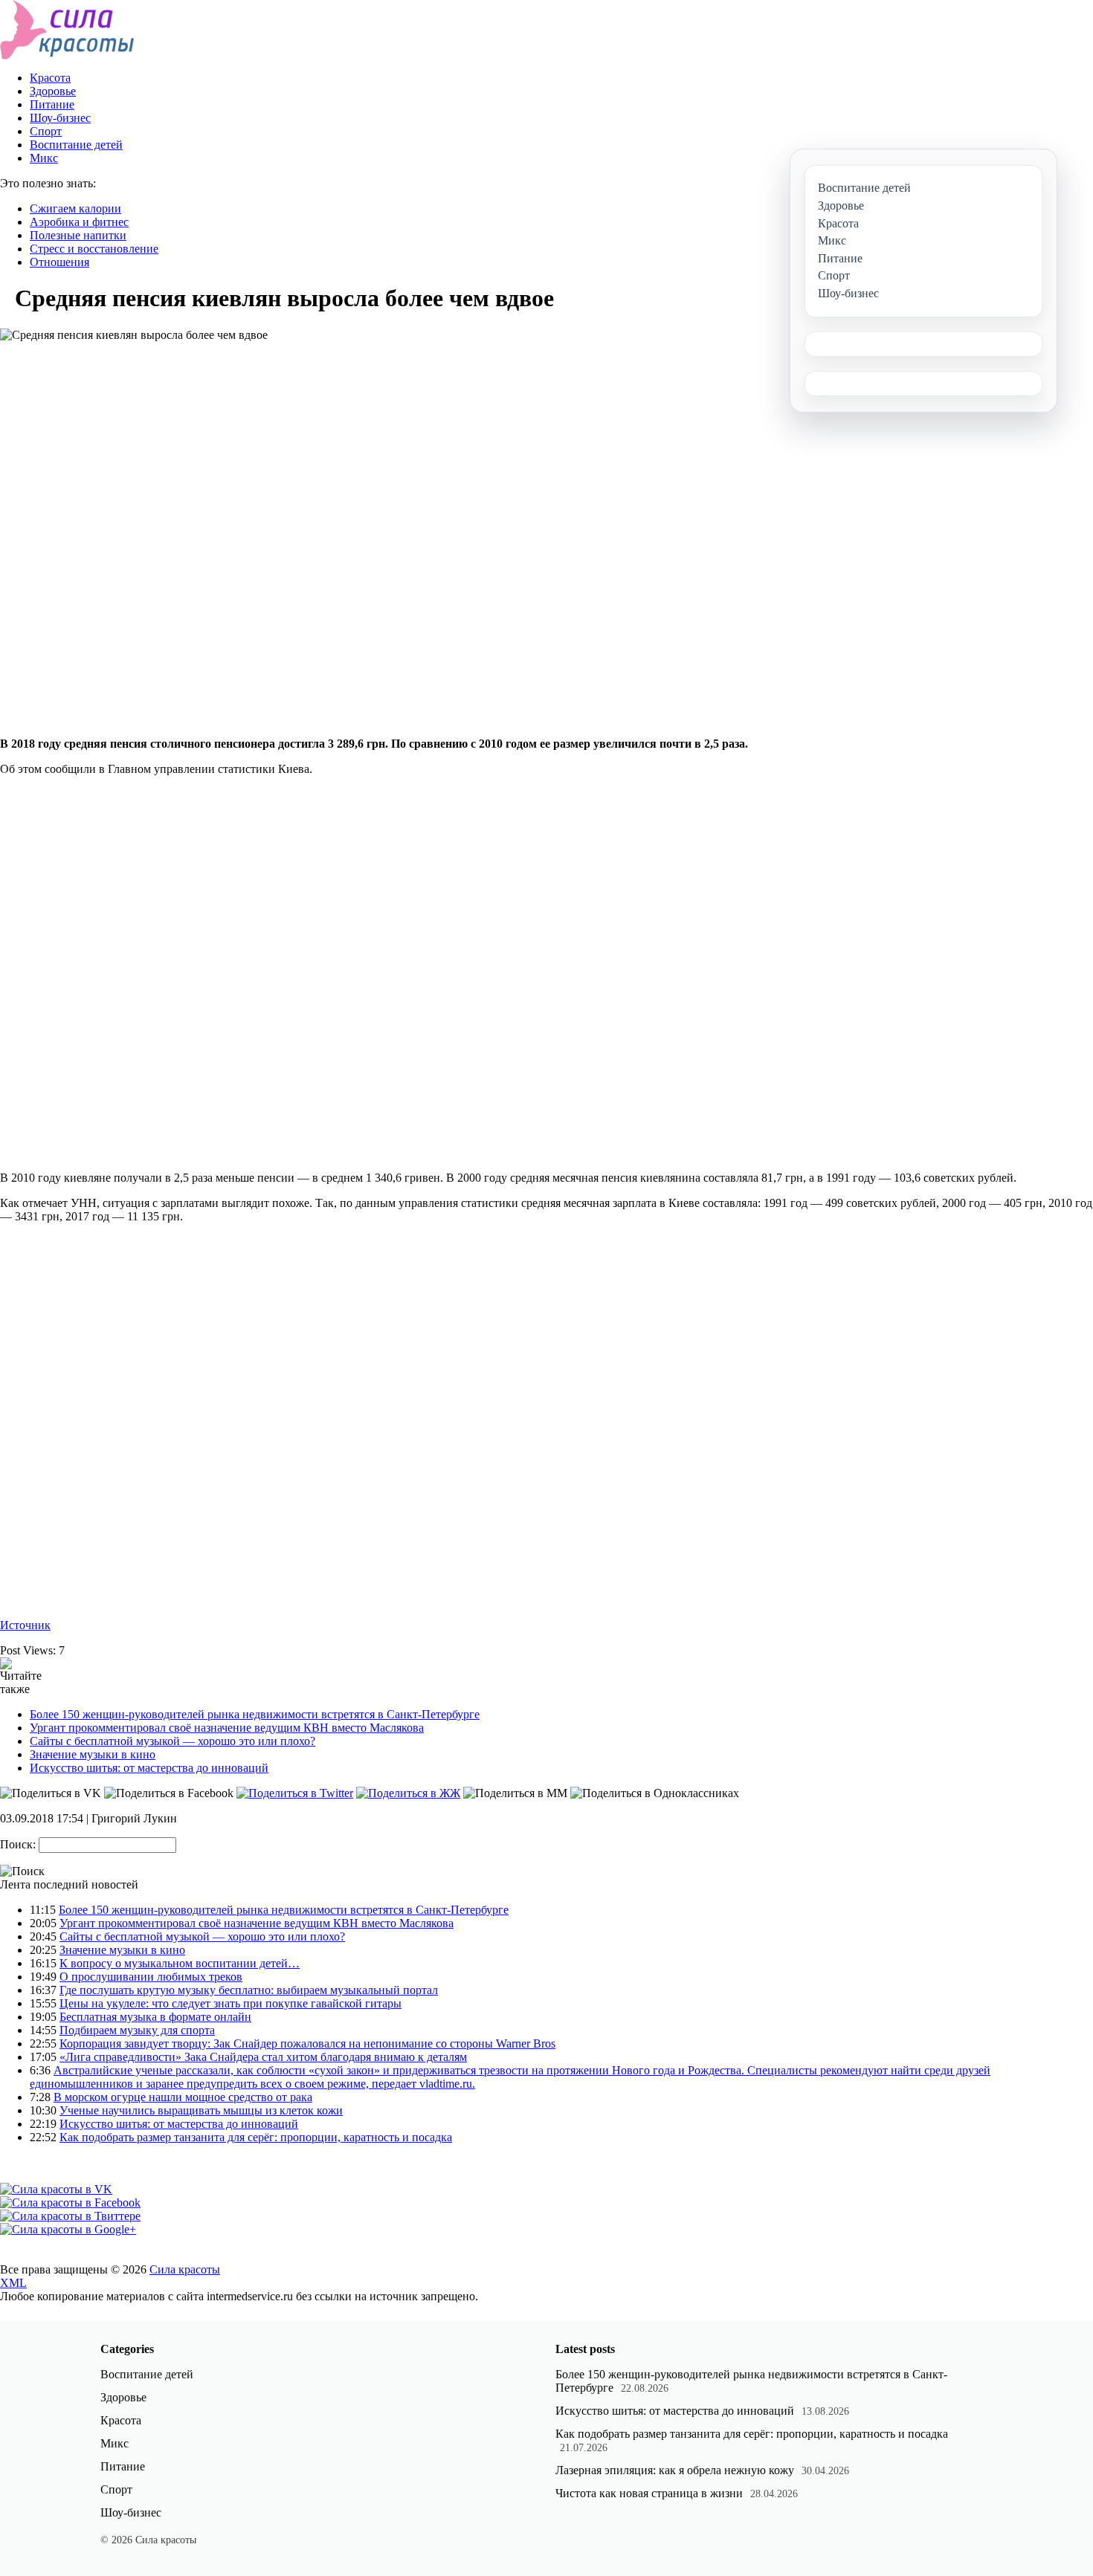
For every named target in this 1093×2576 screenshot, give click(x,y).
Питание (52, 104)
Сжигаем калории (75, 208)
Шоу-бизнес (60, 118)
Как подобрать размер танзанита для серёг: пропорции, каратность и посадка (256, 2137)
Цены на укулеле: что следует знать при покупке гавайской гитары (230, 2003)
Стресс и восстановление (94, 249)
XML (13, 2283)
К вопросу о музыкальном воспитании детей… (180, 1963)
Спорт (46, 131)
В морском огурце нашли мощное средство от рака (183, 2097)
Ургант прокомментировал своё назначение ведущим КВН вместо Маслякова (227, 1728)
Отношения (59, 262)
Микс (44, 158)
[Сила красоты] (67, 55)
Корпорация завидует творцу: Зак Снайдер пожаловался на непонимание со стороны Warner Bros (307, 2043)
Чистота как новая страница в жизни (649, 2493)
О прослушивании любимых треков (151, 1977)
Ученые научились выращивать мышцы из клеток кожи (201, 2110)
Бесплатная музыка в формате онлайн (155, 2017)
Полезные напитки (78, 235)
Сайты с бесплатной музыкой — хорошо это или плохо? (173, 1741)
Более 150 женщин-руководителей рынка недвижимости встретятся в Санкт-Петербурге (255, 1714)
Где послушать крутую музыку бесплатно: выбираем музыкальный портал (249, 1990)
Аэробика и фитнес (79, 222)
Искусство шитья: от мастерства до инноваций (149, 1768)
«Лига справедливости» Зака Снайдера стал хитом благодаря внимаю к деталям (263, 2057)
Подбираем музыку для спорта (137, 2030)
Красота (50, 78)
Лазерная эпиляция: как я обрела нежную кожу (675, 2470)
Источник (25, 1625)
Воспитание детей (76, 145)
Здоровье (53, 91)
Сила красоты (185, 2269)
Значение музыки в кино (93, 1754)
